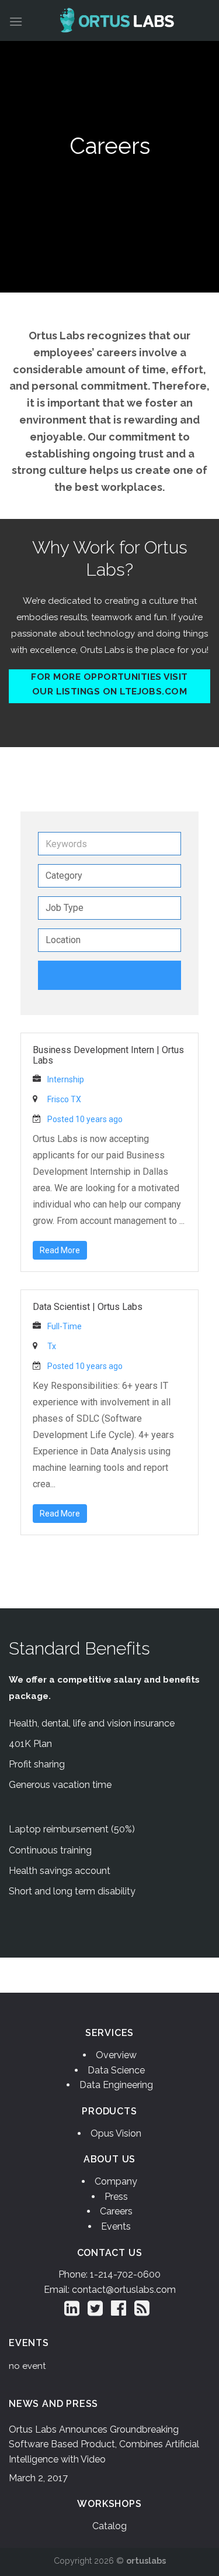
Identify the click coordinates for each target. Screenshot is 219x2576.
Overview (116, 2055)
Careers (116, 2211)
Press (116, 2197)
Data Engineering (116, 2085)
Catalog (109, 2526)
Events (116, 2226)
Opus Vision (116, 2133)
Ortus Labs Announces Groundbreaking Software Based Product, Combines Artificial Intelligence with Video (104, 2444)
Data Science (116, 2070)
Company (116, 2181)
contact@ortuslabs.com (124, 2290)
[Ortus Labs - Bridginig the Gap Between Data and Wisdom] (117, 20)
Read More (60, 1250)
